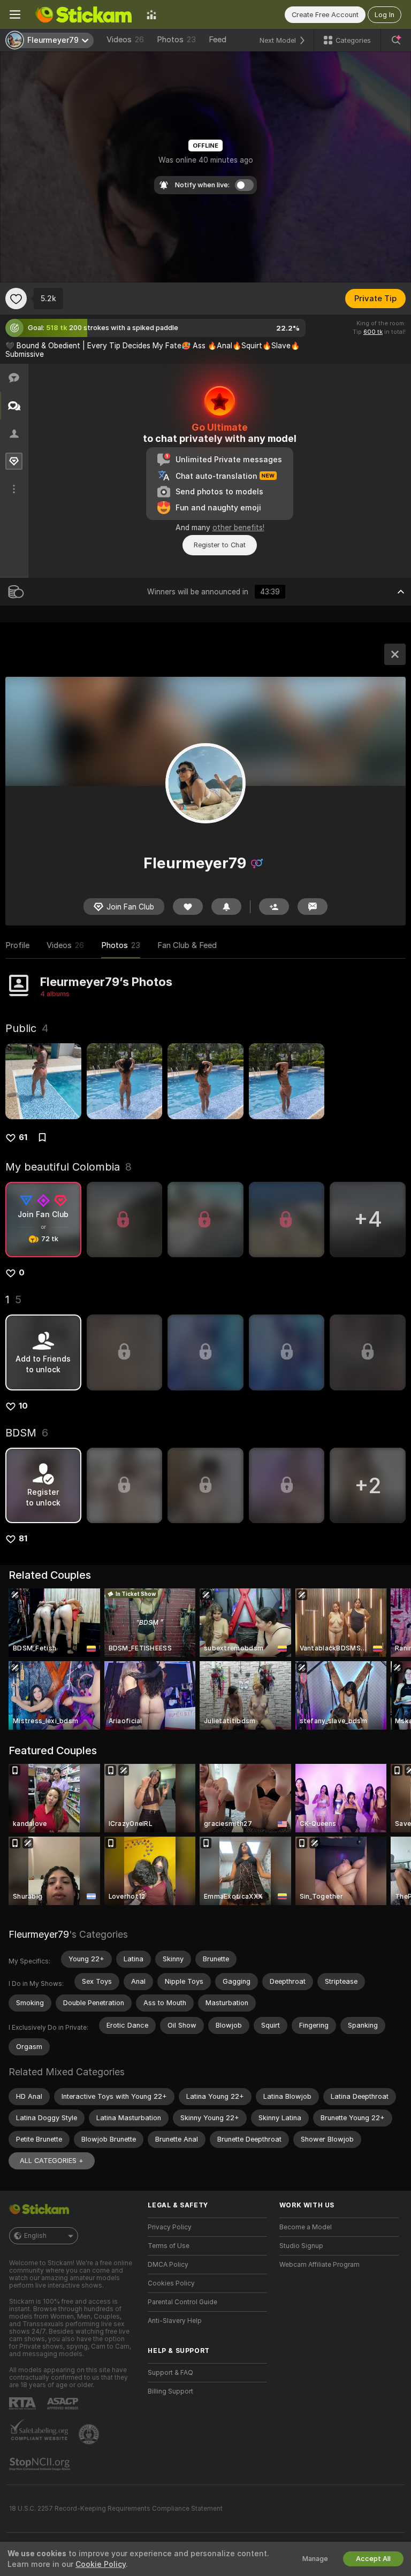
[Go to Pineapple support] (90, 2434)
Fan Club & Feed (187, 945)
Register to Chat (220, 545)
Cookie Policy (101, 2564)
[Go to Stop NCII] (41, 2464)
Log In (385, 15)
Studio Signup (301, 2246)
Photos (176, 40)
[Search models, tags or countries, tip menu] (396, 40)
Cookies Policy (171, 2283)
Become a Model (306, 2227)
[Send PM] (313, 907)
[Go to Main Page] (83, 14)
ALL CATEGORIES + (52, 2161)
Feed (218, 40)
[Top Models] (151, 14)
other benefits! (238, 528)
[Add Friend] (274, 907)
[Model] (395, 654)
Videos (125, 40)
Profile (17, 945)
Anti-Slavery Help (175, 2321)
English (35, 2236)
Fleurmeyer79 (39, 1934)
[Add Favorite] (16, 299)
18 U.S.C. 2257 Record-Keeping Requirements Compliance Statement (116, 2509)
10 (23, 1406)
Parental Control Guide (182, 2302)
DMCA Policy (168, 2265)
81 (23, 1539)
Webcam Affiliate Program (319, 2265)
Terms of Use (169, 2246)
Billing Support (170, 2391)
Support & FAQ (170, 2373)
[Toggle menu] (15, 14)
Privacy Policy (170, 2227)
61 (23, 1137)
